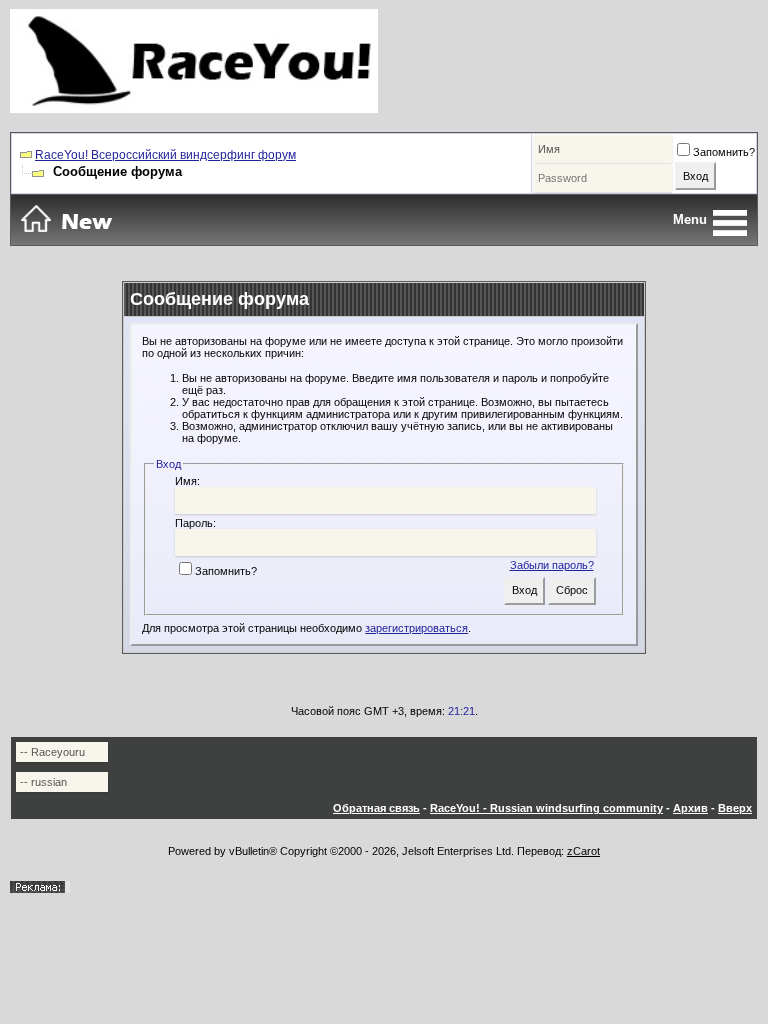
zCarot (583, 851)
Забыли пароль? (552, 565)
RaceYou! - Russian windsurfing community (546, 808)
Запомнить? (724, 152)
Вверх (735, 808)
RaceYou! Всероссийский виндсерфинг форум (165, 155)
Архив (690, 808)
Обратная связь (376, 808)
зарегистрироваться (416, 628)
